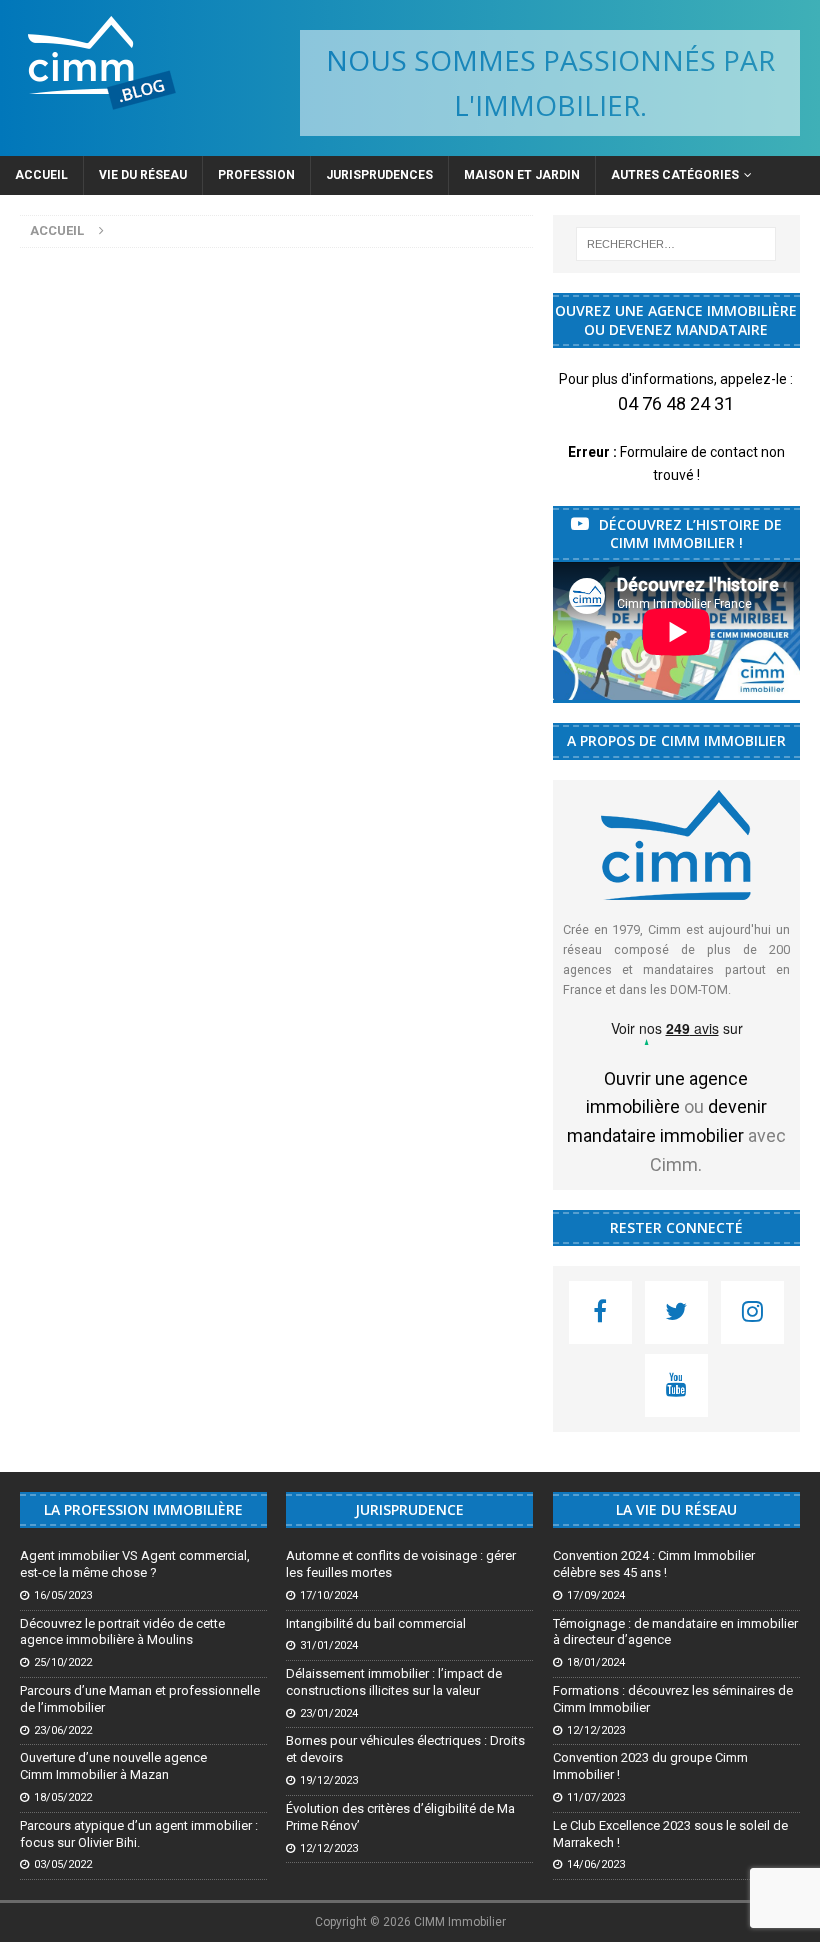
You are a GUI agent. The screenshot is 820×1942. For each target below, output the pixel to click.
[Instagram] (752, 1312)
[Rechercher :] (676, 244)
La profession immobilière (143, 1509)
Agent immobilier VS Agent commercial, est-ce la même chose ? (135, 1564)
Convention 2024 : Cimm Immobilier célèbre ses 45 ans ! (654, 1564)
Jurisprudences (379, 175)
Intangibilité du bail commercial (376, 1623)
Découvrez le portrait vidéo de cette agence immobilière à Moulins (122, 1632)
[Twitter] (676, 1312)
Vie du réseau (143, 175)
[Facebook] (600, 1312)
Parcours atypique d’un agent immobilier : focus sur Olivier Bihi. (139, 1834)
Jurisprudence (409, 1509)
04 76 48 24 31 (676, 403)
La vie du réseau (676, 1509)
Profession (256, 175)
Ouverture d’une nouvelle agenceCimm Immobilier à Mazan (113, 1766)
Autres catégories (675, 175)
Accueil (41, 175)
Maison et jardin (522, 175)
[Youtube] (676, 1385)
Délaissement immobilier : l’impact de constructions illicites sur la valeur (394, 1682)
